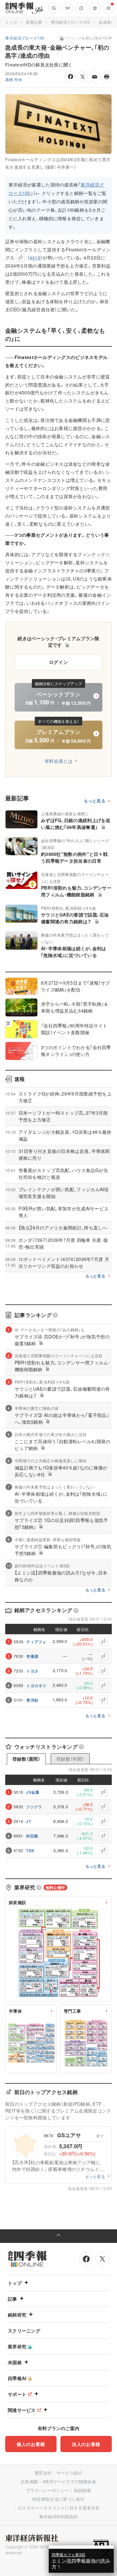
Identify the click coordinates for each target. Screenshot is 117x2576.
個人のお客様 (31, 2444)
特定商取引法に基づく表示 (58, 2499)
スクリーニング (24, 2330)
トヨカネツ (36, 1685)
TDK (30, 1851)
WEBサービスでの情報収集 (70, 2481)
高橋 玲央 (14, 79)
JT (28, 1821)
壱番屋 (32, 1656)
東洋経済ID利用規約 (58, 2516)
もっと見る (95, 801)
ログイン (59, 662)
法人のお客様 (86, 2444)
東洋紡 (32, 1700)
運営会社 (43, 2473)
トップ (11, 22)
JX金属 (32, 1792)
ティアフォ (36, 1642)
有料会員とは (58, 761)
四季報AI (17, 2378)
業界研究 (17, 2346)
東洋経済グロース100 (71, 22)
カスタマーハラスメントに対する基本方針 (59, 2508)
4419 (35, 258)
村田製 (32, 1836)
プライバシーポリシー (47, 2490)
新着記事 (34, 22)
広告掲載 (29, 2481)
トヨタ (32, 1671)
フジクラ (34, 1807)
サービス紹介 (70, 2473)
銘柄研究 (17, 2315)
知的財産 (82, 2490)
